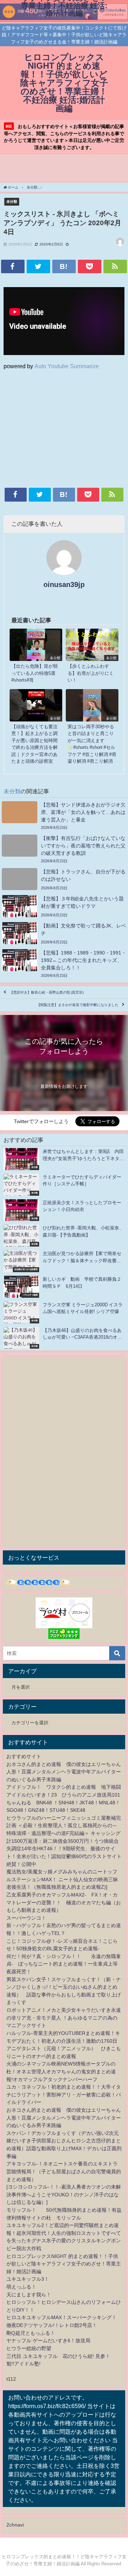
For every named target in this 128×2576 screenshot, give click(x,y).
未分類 (12, 201)
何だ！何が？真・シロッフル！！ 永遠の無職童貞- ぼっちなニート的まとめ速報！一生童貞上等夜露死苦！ (64, 1964)
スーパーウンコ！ (26, 1918)
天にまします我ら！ (29, 2295)
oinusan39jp (64, 585)
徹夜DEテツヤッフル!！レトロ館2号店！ (52, 2325)
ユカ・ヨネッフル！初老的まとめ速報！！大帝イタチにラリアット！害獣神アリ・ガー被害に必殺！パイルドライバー (64, 2094)
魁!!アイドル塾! (23, 2364)
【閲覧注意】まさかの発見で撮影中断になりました (78, 1005)
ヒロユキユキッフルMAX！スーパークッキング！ (62, 2317)
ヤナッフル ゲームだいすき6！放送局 (48, 2340)
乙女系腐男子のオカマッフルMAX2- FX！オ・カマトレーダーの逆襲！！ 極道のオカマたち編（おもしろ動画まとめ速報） (64, 1902)
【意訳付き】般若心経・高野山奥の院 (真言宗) (47, 992)
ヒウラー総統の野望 (29, 2348)
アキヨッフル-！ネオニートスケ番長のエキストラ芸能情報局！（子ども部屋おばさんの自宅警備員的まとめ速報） (64, 2171)
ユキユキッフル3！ (28, 2279)
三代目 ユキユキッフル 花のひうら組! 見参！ (58, 2356)
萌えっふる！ (21, 2287)
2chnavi (15, 2525)
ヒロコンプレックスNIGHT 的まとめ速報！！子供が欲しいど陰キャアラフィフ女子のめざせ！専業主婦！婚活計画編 (64, 2264)
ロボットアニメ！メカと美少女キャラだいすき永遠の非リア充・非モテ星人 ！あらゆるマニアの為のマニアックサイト (64, 2018)
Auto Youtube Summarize (67, 366)
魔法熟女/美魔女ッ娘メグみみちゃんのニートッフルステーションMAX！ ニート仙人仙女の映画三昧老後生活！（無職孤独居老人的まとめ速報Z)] (62, 1879)
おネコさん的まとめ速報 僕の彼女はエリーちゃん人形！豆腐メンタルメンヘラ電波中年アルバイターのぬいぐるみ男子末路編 (64, 1772)
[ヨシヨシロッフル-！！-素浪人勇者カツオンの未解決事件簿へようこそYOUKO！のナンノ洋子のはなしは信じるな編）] (64, 2194)
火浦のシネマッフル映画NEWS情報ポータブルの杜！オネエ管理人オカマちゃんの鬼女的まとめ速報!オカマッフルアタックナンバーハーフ (61, 2071)
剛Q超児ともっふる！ (31, 2333)
